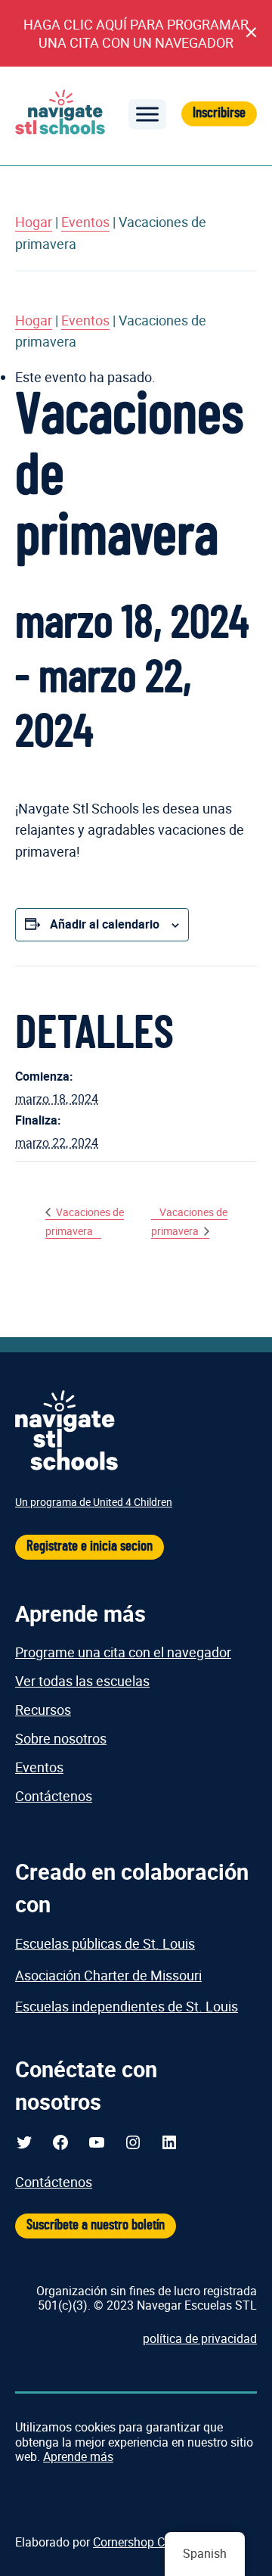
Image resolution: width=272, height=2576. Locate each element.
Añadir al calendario (105, 924)
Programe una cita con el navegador (123, 1652)
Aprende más (78, 2456)
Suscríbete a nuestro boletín (96, 2225)
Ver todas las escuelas (82, 1681)
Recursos (43, 1710)
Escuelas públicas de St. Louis (105, 1943)
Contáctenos (54, 1796)
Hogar (34, 222)
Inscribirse (219, 113)
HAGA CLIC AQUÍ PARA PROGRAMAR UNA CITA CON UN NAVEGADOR (136, 33)
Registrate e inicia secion (90, 1546)
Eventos (85, 222)
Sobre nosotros (61, 1738)
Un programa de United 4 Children (94, 1502)
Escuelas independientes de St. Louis (127, 2006)
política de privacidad (200, 2338)
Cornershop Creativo (147, 2542)
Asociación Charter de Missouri (108, 1975)
